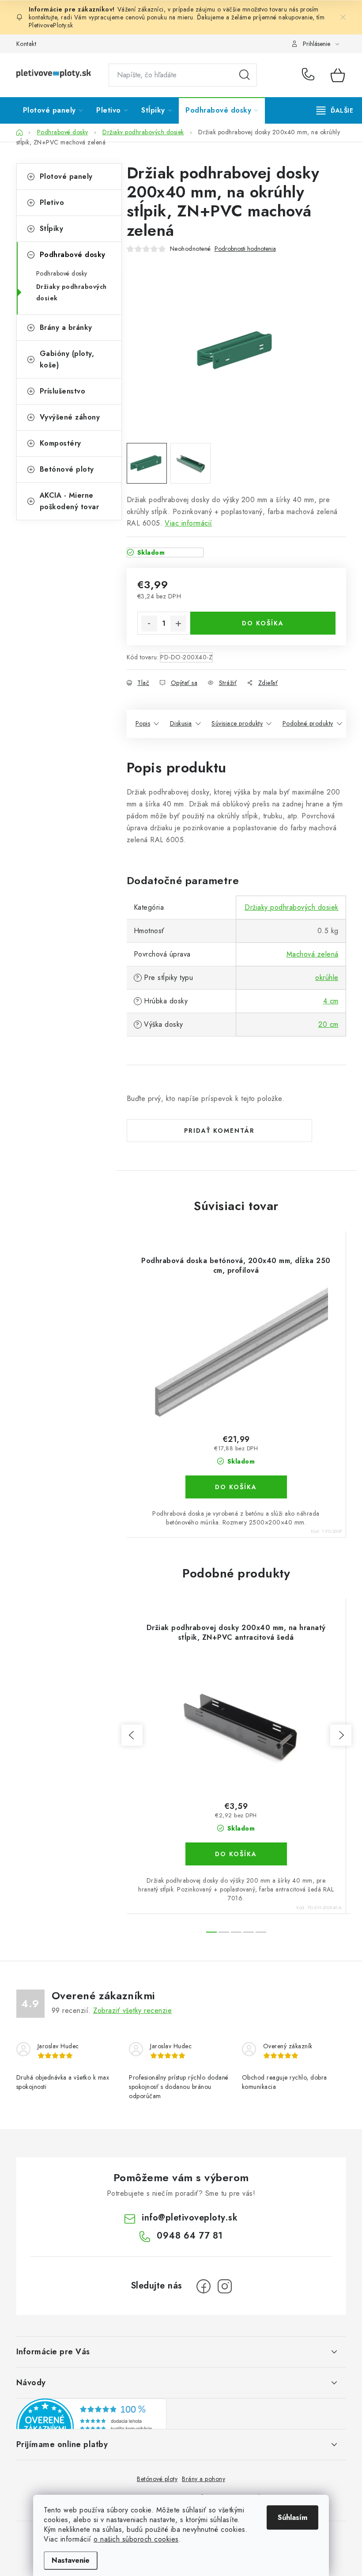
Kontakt (26, 44)
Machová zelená (313, 954)
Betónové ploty (67, 469)
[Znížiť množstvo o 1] (149, 624)
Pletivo (52, 202)
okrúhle (327, 978)
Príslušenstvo (63, 391)
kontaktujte (43, 17)
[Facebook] (204, 2286)
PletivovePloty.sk (51, 25)
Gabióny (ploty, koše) (67, 359)
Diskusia (181, 723)
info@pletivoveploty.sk (190, 2218)
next (341, 1735)
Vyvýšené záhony (70, 417)
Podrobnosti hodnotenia (245, 249)
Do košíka (263, 623)
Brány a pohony (204, 2479)
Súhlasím (292, 2517)
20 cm (328, 1024)
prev (132, 1735)
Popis (143, 723)
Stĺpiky (52, 229)
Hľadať (245, 75)
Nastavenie (71, 2560)
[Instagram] (225, 2286)
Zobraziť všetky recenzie (132, 2010)
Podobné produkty (308, 723)
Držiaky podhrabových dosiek (72, 292)
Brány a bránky (66, 327)
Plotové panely (66, 176)
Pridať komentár (219, 1131)
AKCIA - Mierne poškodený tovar (70, 501)
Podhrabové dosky (73, 255)
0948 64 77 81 (310, 75)
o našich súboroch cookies (136, 2539)
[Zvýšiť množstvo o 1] (178, 624)
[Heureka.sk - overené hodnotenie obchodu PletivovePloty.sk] (91, 2427)
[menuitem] (53, 110)
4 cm (331, 1001)
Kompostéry (60, 443)
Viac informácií (189, 523)
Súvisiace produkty (237, 723)
